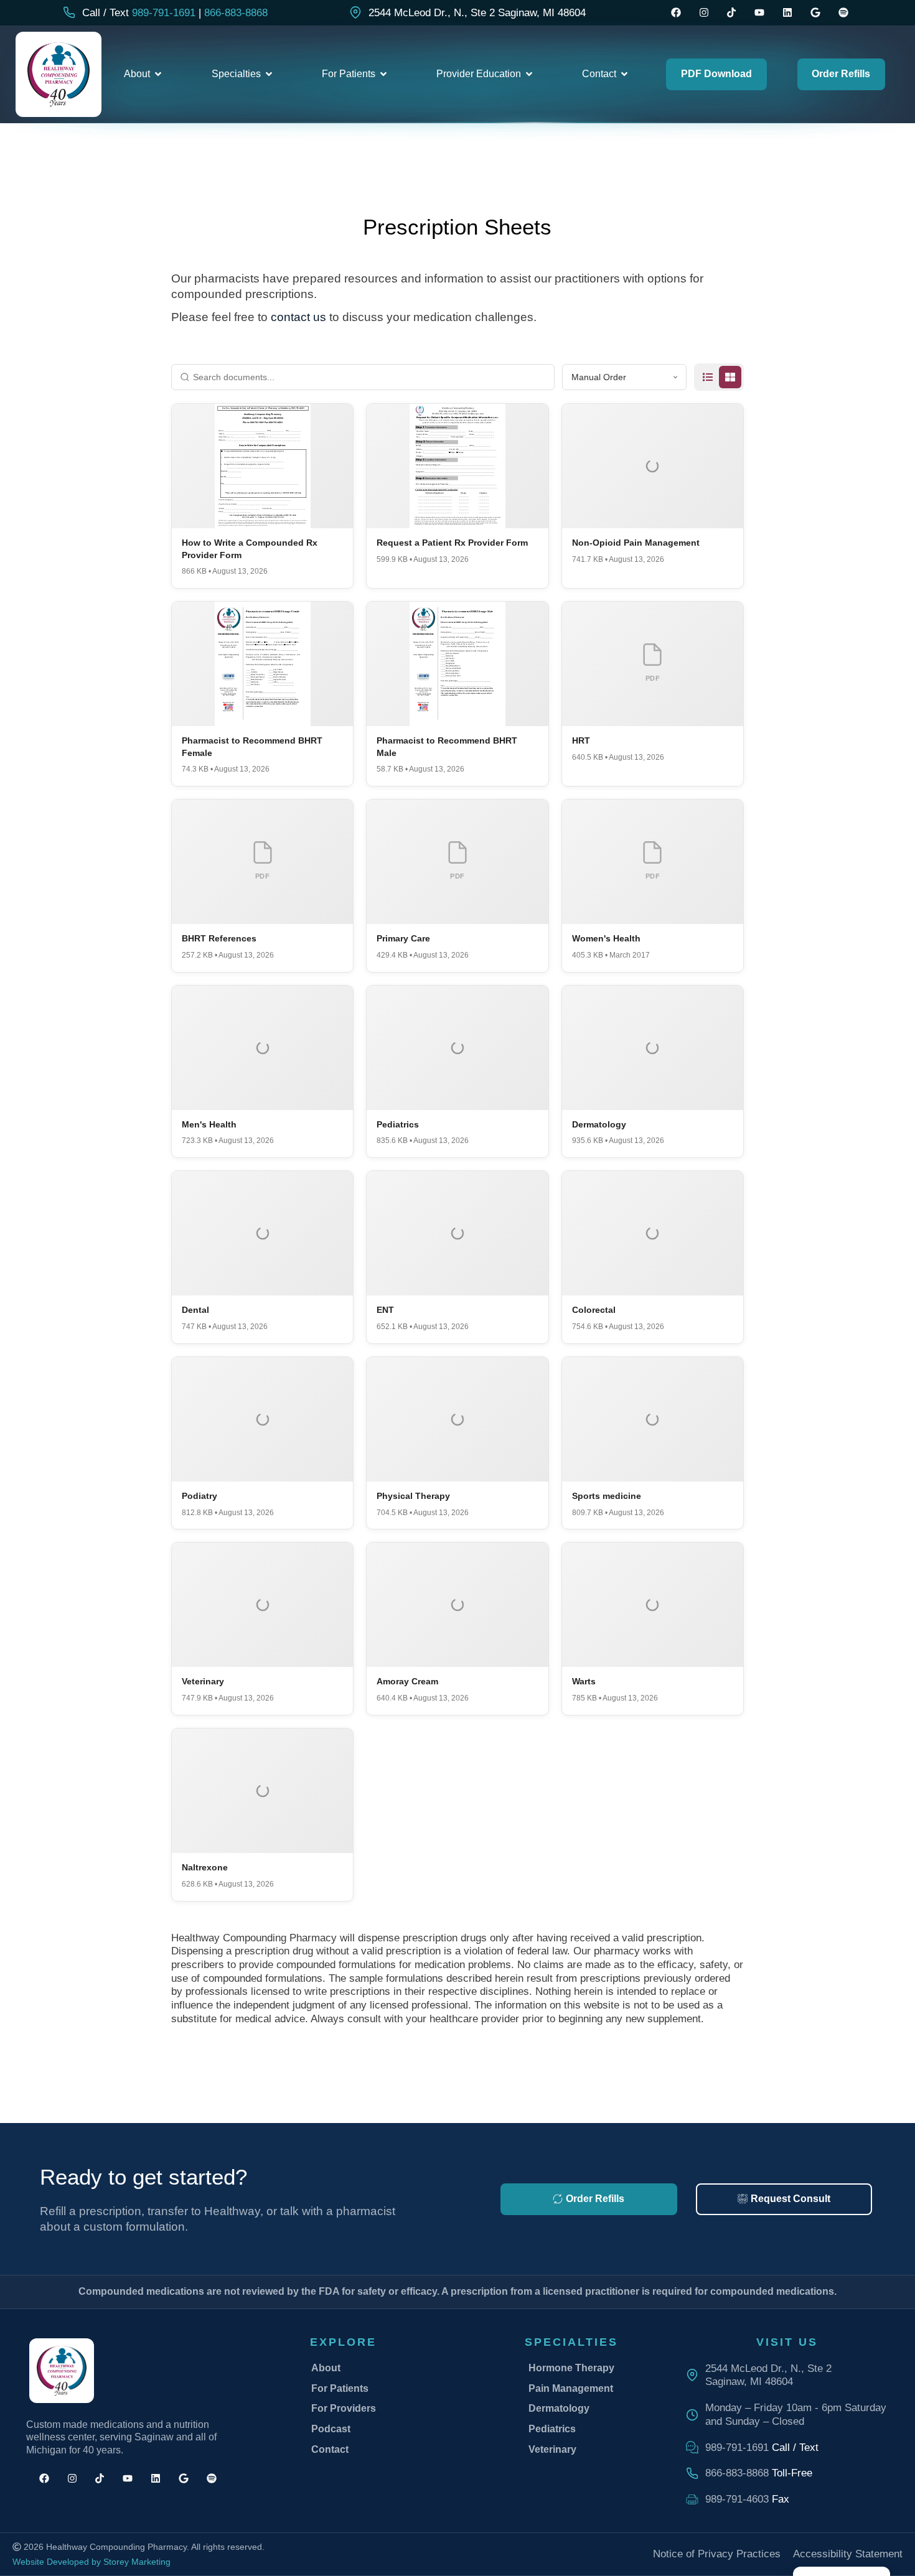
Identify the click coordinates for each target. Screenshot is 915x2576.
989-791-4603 (737, 2499)
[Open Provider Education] (529, 74)
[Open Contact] (624, 74)
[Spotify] (843, 13)
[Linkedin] (788, 13)
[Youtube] (760, 13)
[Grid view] (730, 377)
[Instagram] (704, 13)
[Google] (815, 13)
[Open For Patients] (383, 74)
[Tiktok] (732, 13)
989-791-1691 (164, 13)
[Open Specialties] (269, 74)
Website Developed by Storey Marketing (91, 2562)
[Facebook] (676, 13)
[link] (467, 13)
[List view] (708, 377)
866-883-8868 (236, 13)
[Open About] (158, 74)
